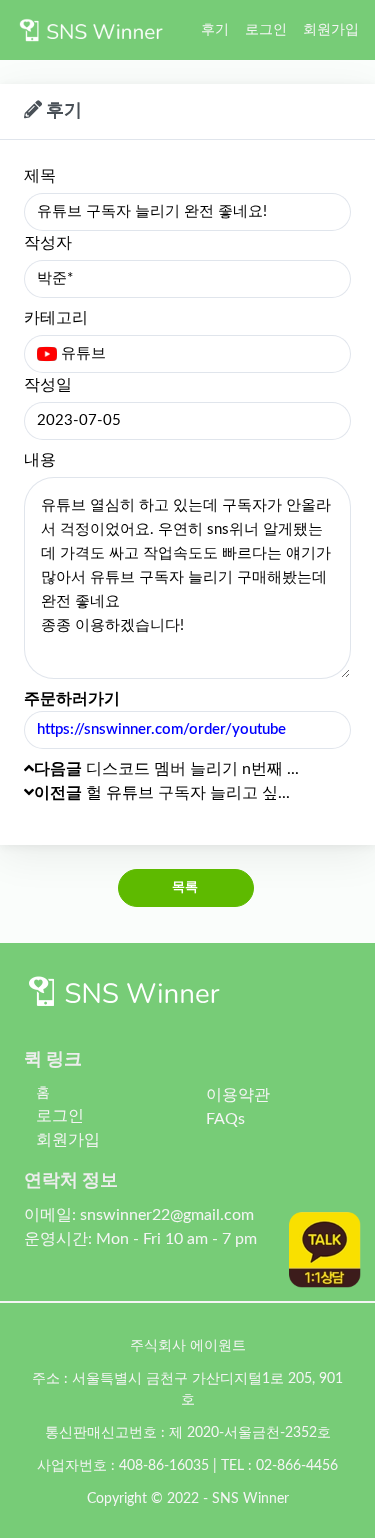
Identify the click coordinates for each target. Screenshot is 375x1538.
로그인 (266, 29)
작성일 (48, 385)
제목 (40, 176)
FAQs (225, 1119)
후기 (215, 29)
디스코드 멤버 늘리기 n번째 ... (166, 769)
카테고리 (56, 318)
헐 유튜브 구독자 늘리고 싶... (162, 793)
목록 (185, 887)
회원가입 (331, 29)
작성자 (48, 243)
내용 (40, 460)
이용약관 (238, 1095)
